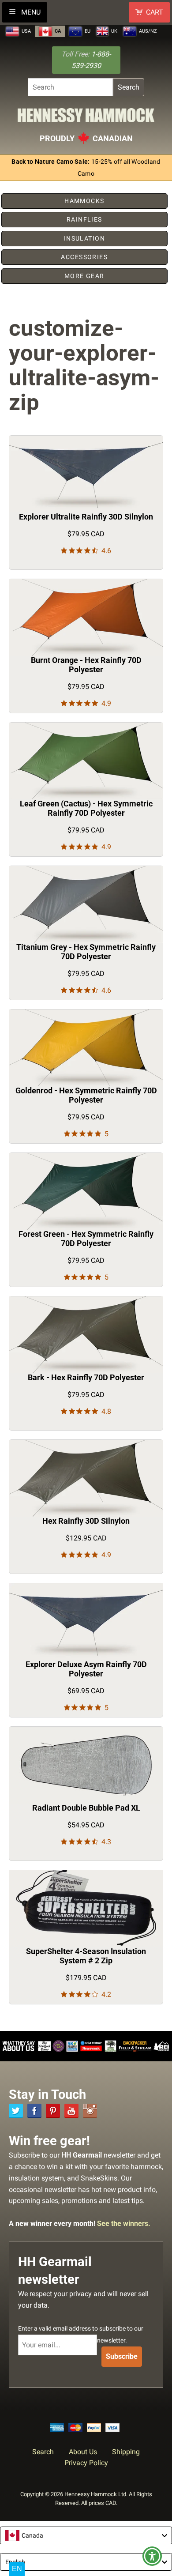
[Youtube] (71, 2111)
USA (26, 31)
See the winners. (124, 2224)
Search (129, 87)
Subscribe (122, 2356)
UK (114, 31)
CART (155, 12)
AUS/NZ (147, 31)
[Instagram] (90, 2111)
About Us (83, 2452)
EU (87, 31)
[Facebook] (34, 2111)
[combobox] (86, 2535)
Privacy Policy (86, 2463)
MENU (30, 12)
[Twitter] (16, 2111)
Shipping (126, 2452)
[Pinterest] (53, 2111)
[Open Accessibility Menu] (152, 2556)
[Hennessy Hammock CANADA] (86, 118)
